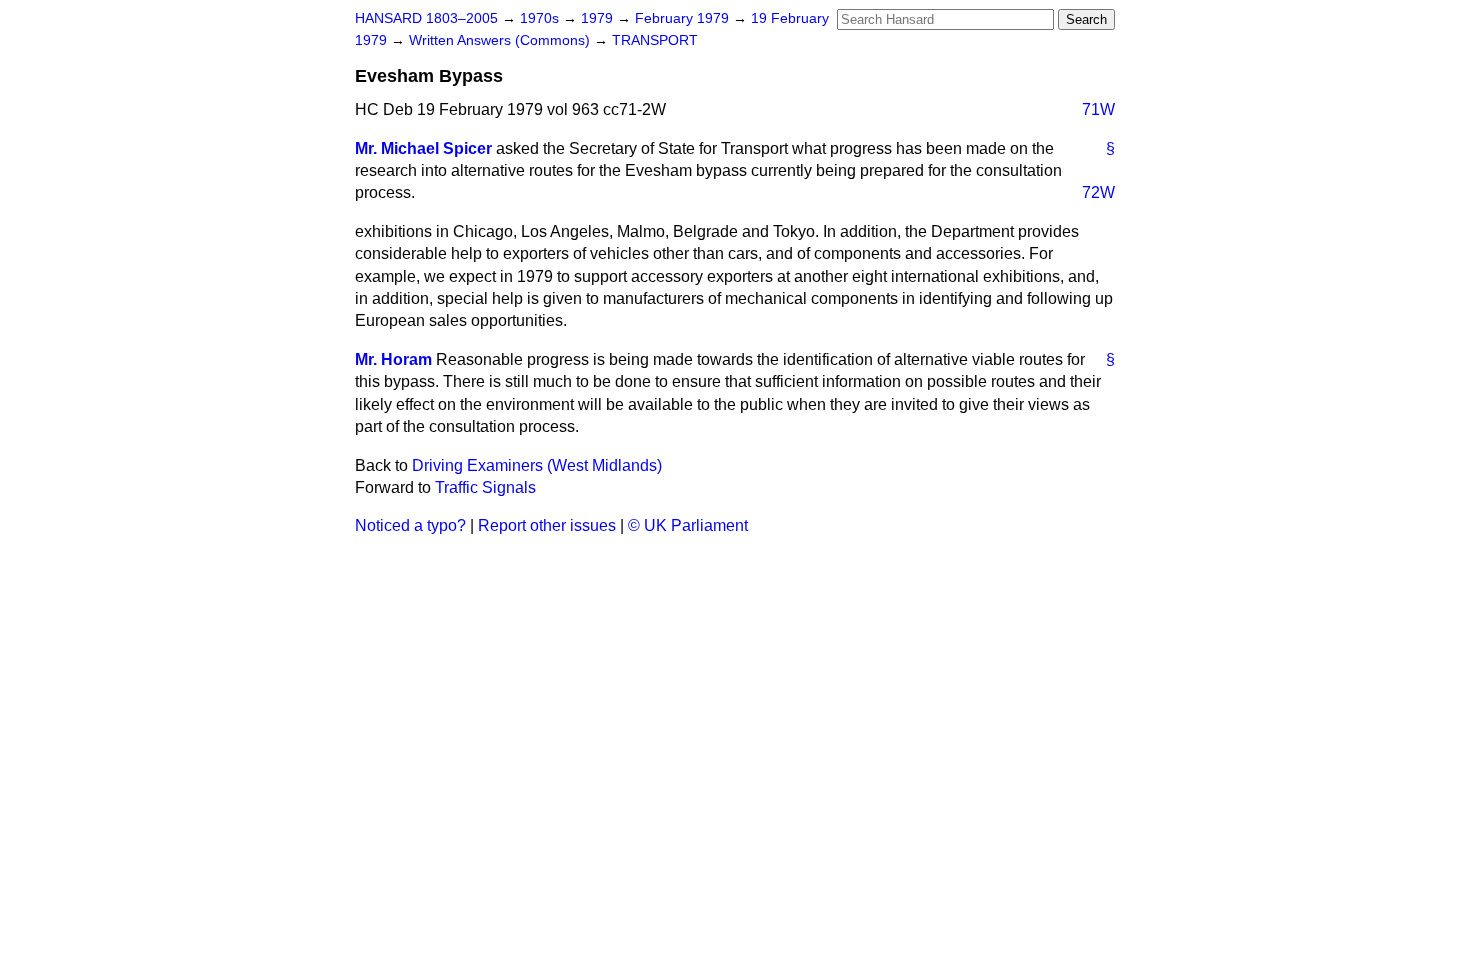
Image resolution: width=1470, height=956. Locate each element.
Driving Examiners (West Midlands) (537, 465)
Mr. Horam (393, 359)
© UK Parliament (688, 525)
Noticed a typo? (410, 525)
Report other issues (547, 525)
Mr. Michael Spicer (423, 148)
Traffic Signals (485, 487)
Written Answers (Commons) (501, 40)
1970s (541, 18)
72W (1098, 192)
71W (1098, 109)
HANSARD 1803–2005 (426, 18)
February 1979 (684, 18)
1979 (599, 18)
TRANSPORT (655, 40)
